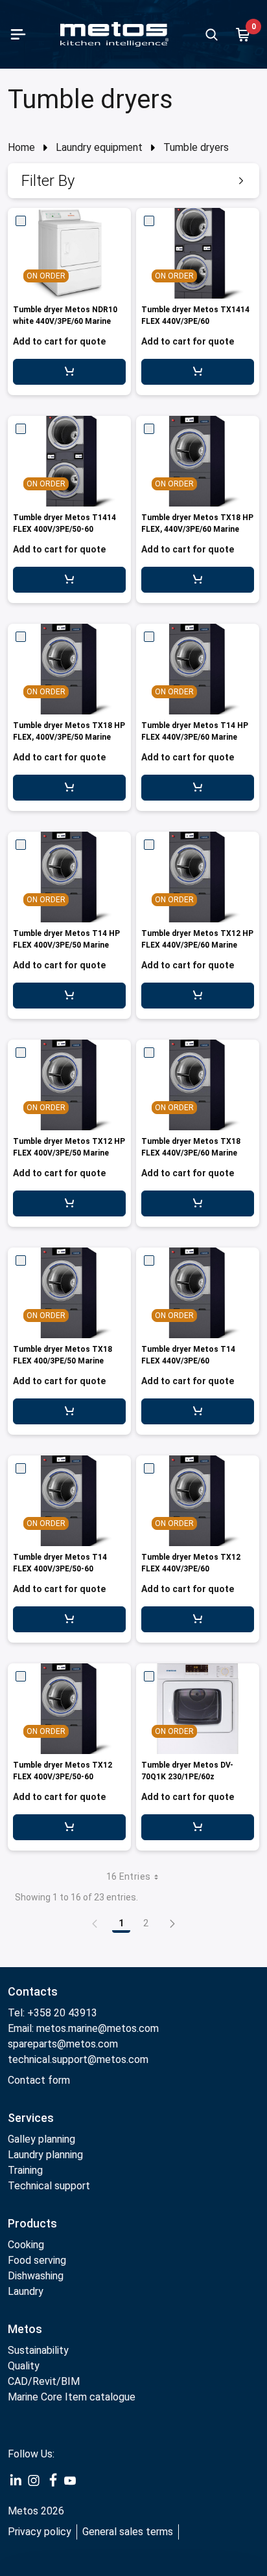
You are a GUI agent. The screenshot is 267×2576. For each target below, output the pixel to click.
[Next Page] (172, 1923)
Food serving (37, 2260)
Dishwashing (36, 2276)
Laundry (26, 2291)
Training (25, 2170)
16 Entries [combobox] (129, 1876)
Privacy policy (40, 2532)
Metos (25, 2329)
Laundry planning (45, 2155)
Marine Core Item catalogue (72, 2397)
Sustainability (38, 2350)
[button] (133, 181)
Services (31, 2118)
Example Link (16, 2481)
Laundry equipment (99, 147)
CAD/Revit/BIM (44, 2381)
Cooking (26, 2245)
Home (21, 147)
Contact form (39, 2080)
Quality (24, 2366)
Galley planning (41, 2139)
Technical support (49, 2186)
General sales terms (128, 2532)
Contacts (33, 1991)
